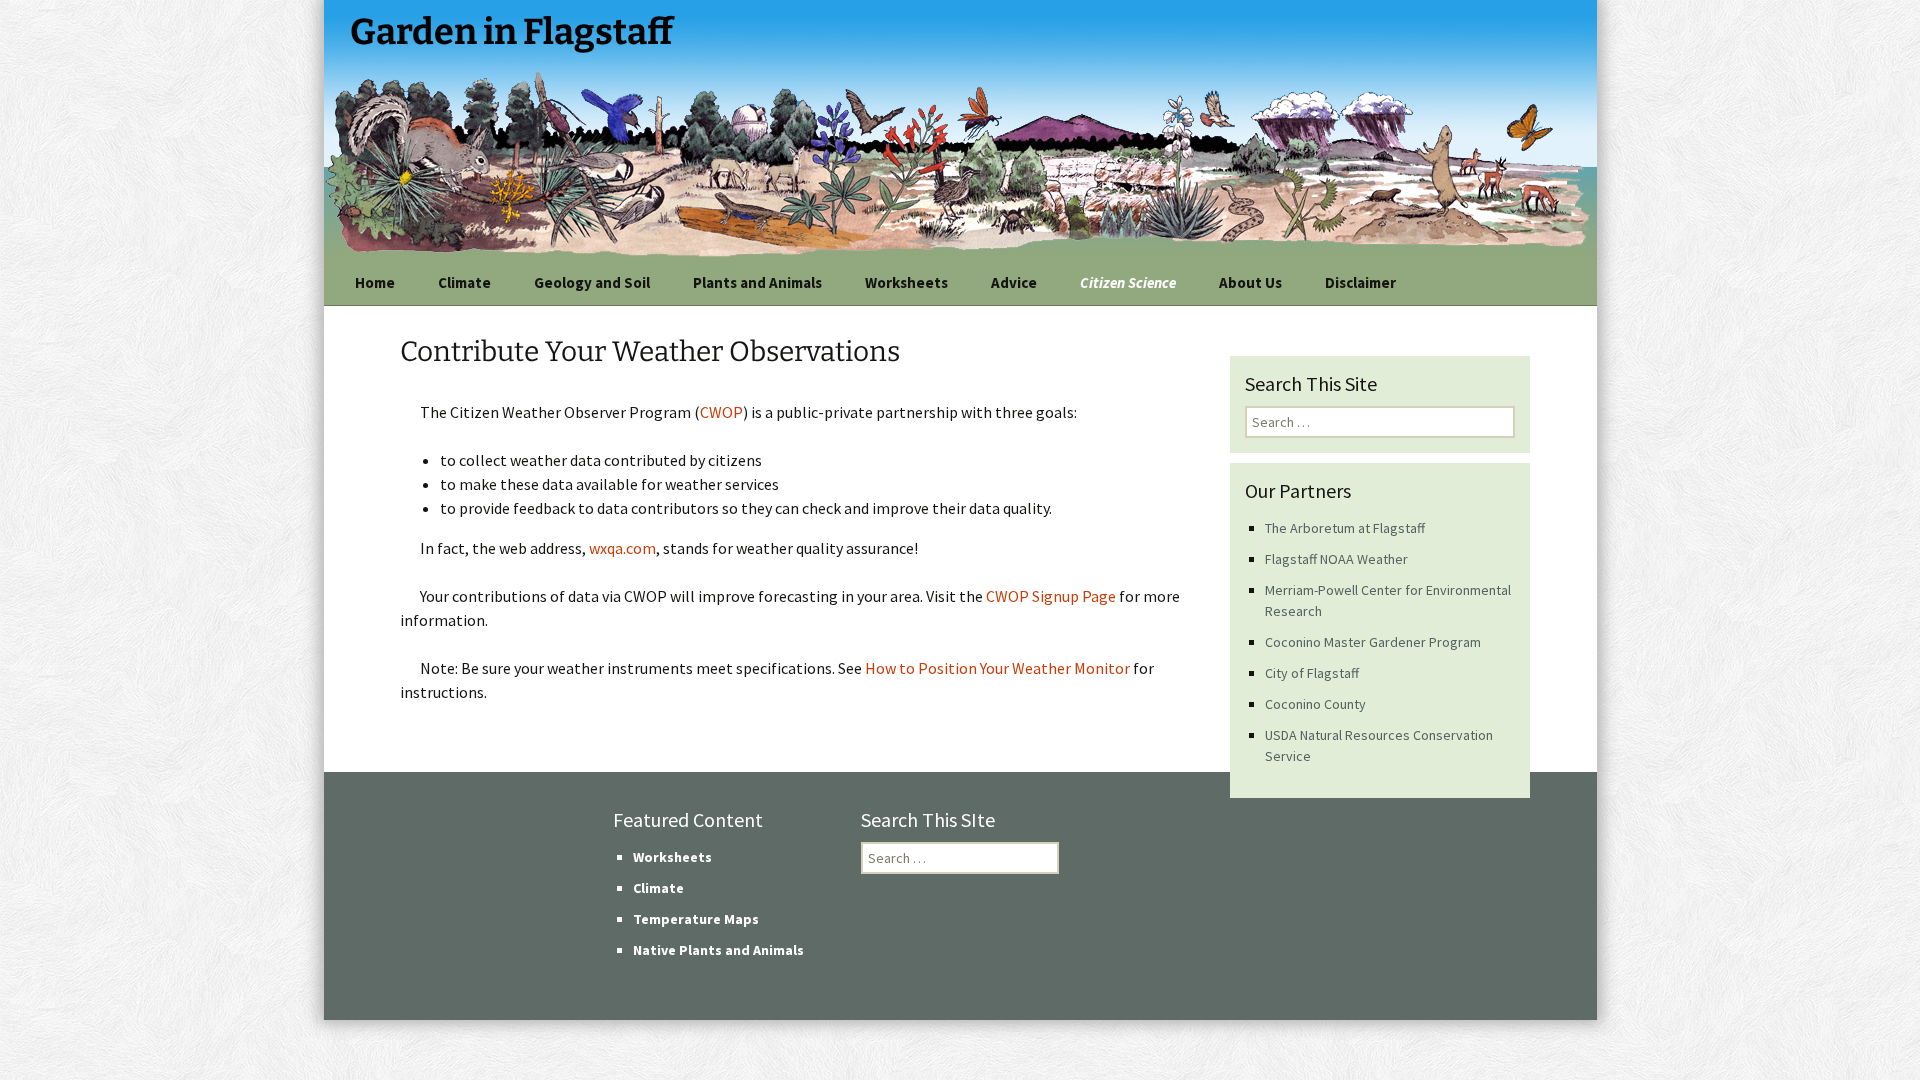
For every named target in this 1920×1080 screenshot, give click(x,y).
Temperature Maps (696, 919)
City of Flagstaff (1312, 673)
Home (375, 282)
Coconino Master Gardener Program (1373, 642)
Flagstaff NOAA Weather (1336, 559)
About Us (1250, 282)
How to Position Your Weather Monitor (997, 668)
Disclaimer (1360, 282)
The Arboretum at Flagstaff (1345, 528)
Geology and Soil (592, 282)
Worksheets (906, 282)
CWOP (721, 412)
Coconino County (1315, 704)
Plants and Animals (757, 282)
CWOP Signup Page (1051, 596)
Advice (1014, 282)
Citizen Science (1128, 282)
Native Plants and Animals (718, 950)
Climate (464, 282)
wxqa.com (622, 548)
